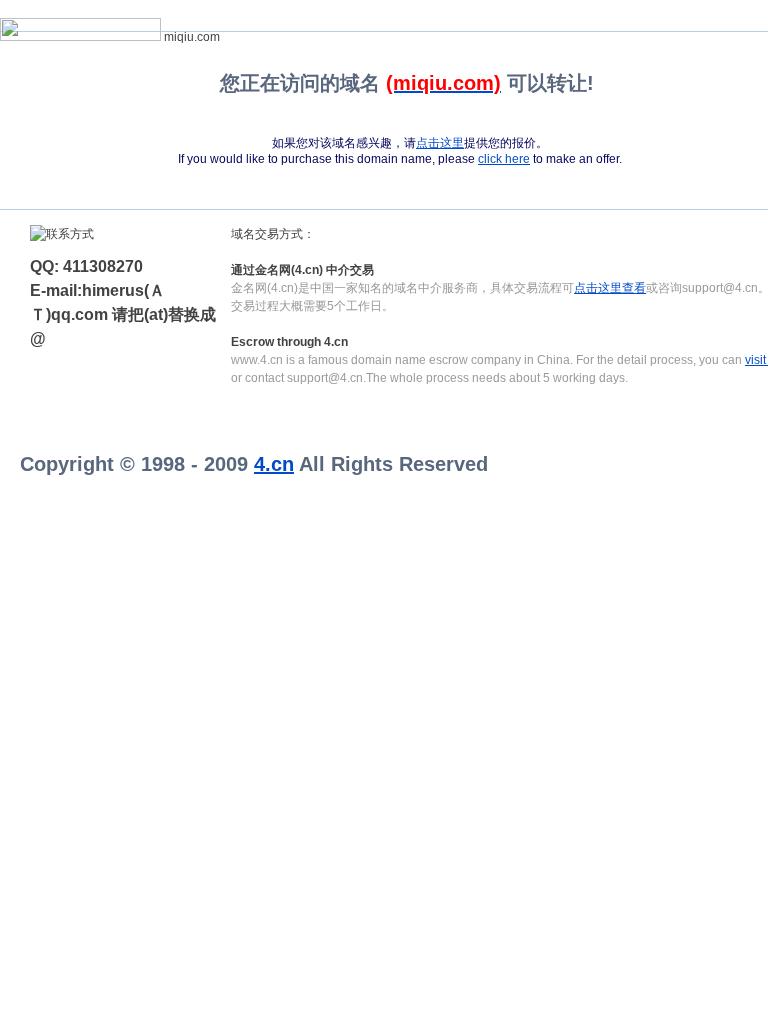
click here (504, 159)
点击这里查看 (610, 288)
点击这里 (440, 143)
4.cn (274, 464)
